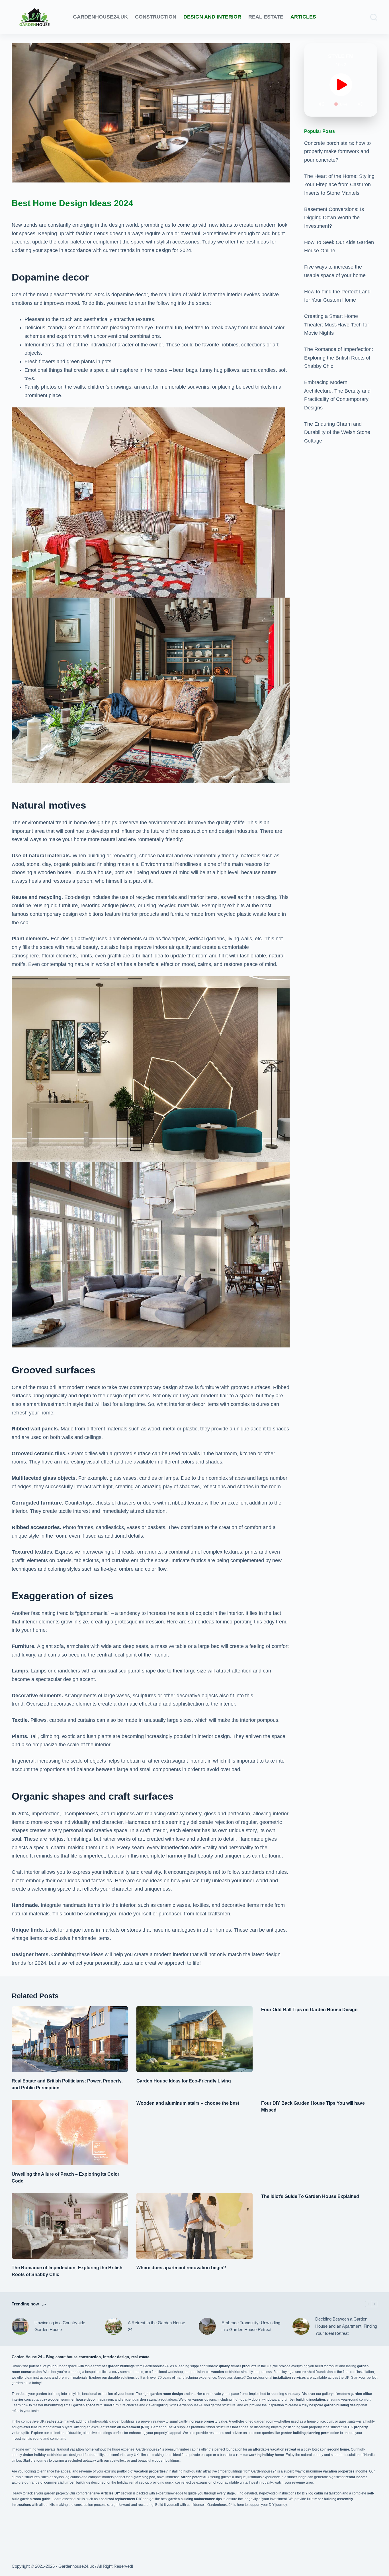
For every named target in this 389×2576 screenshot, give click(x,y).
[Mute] (322, 104)
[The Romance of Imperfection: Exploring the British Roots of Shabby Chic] (70, 2226)
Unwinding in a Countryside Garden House (60, 2326)
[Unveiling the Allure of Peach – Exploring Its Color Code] (70, 2133)
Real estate (266, 17)
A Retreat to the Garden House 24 (156, 2326)
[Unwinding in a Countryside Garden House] (20, 2326)
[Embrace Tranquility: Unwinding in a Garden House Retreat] (207, 2326)
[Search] (374, 17)
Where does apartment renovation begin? (181, 2268)
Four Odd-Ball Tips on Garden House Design (309, 2010)
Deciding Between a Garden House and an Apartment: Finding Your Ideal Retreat (346, 2326)
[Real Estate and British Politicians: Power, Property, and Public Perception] (70, 2039)
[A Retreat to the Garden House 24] (114, 2326)
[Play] (341, 85)
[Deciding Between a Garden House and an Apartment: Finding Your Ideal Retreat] (301, 2326)
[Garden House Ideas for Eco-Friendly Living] (195, 2039)
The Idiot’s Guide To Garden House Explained (310, 2196)
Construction (156, 17)
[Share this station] (360, 104)
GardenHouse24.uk (100, 17)
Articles (303, 17)
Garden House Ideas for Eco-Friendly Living (184, 2081)
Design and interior (212, 17)
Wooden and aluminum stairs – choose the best (188, 2103)
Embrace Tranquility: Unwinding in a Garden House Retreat (251, 2326)
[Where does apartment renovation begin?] (195, 2226)
